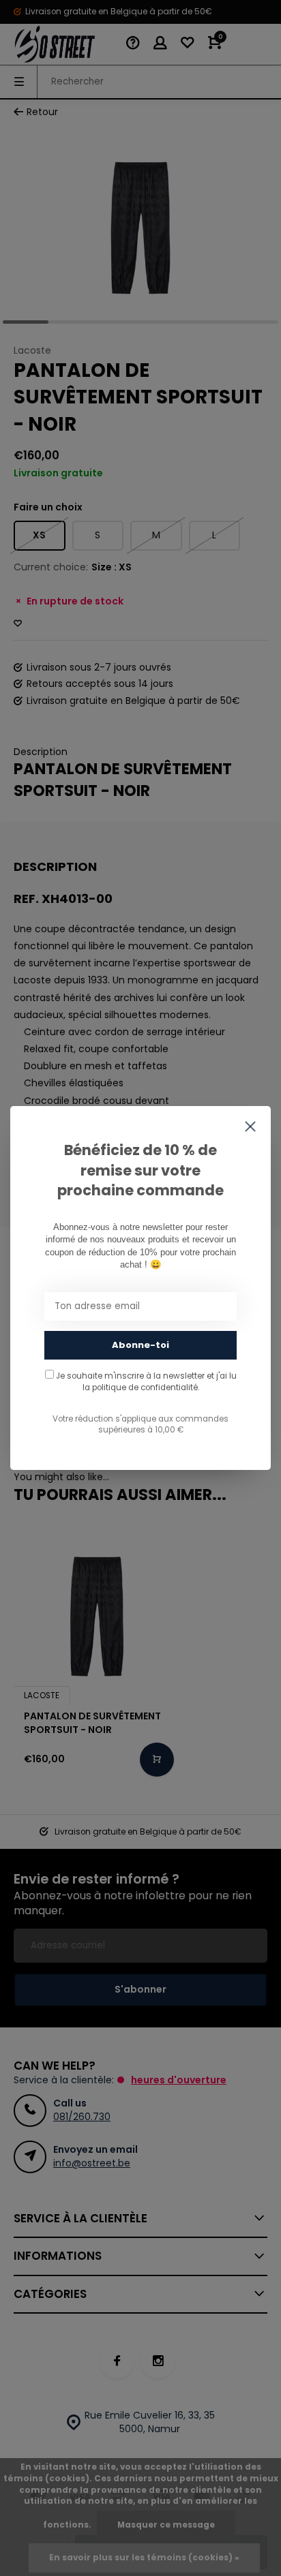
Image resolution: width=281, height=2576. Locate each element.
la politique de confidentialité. (141, 1387)
